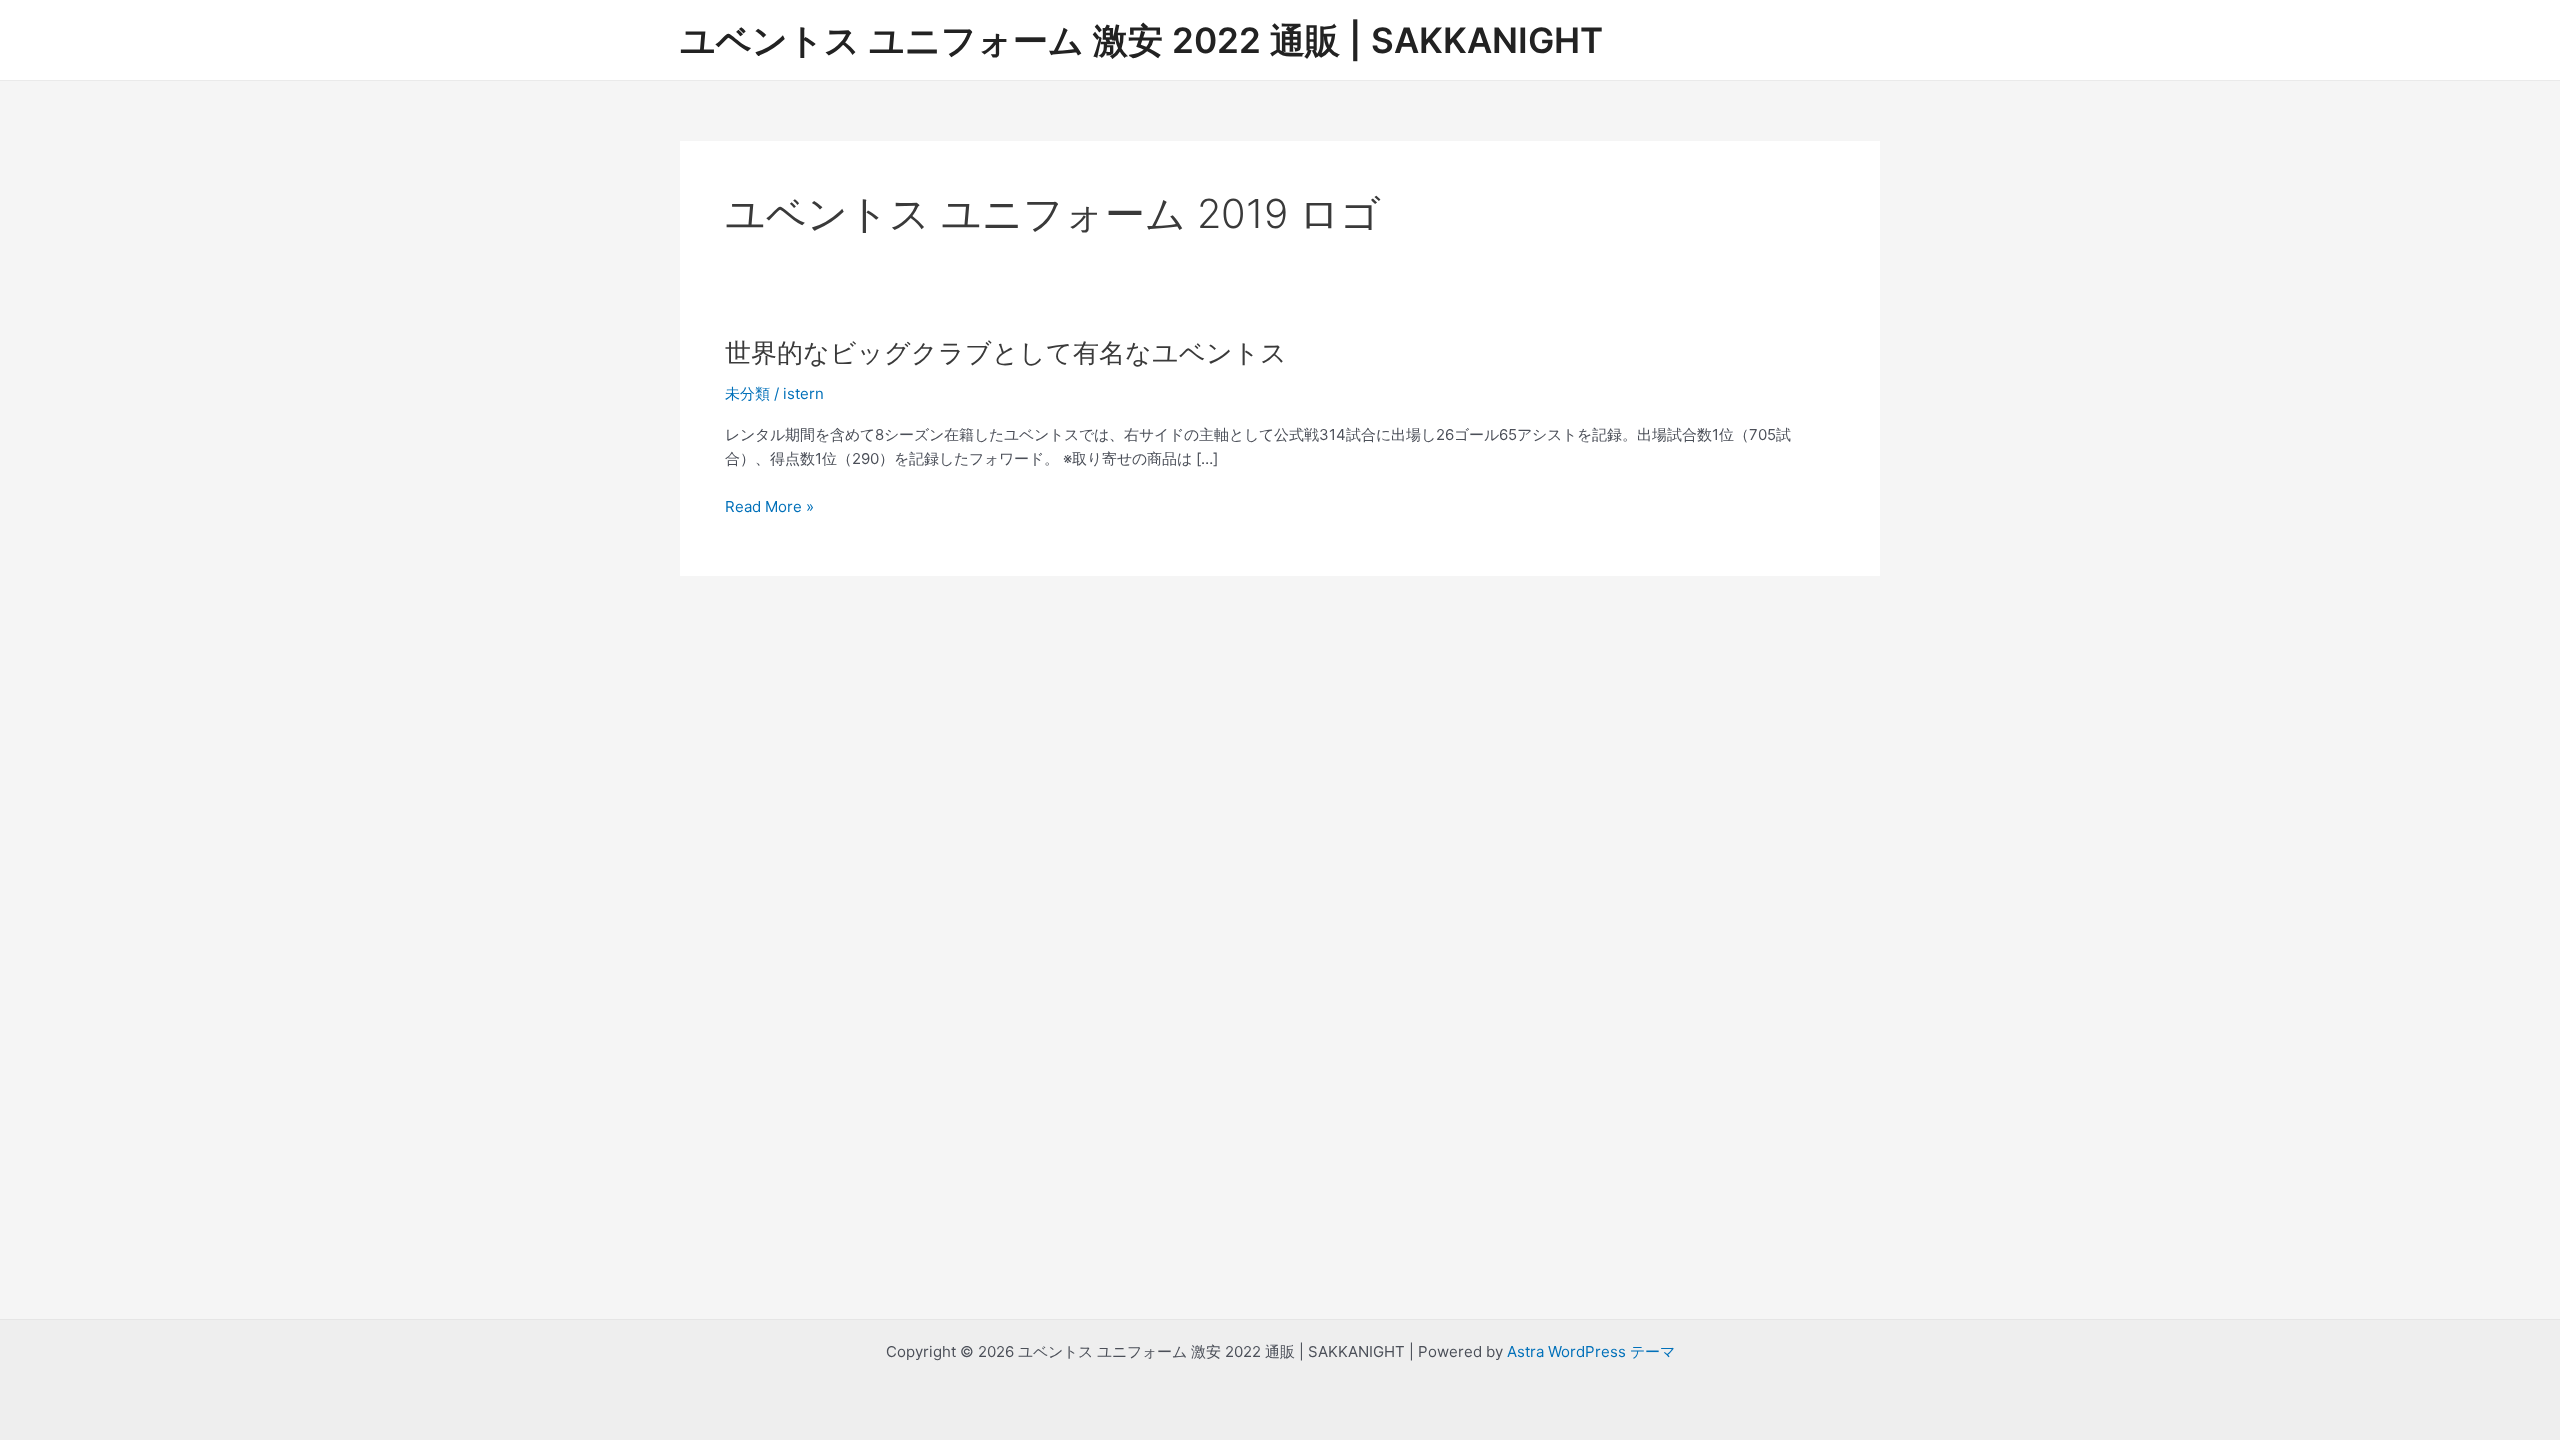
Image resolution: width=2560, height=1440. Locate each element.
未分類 (747, 393)
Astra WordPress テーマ (1591, 1351)
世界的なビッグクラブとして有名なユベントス (1006, 352)
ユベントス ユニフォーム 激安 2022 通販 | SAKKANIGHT (1141, 40)
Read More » (769, 508)
